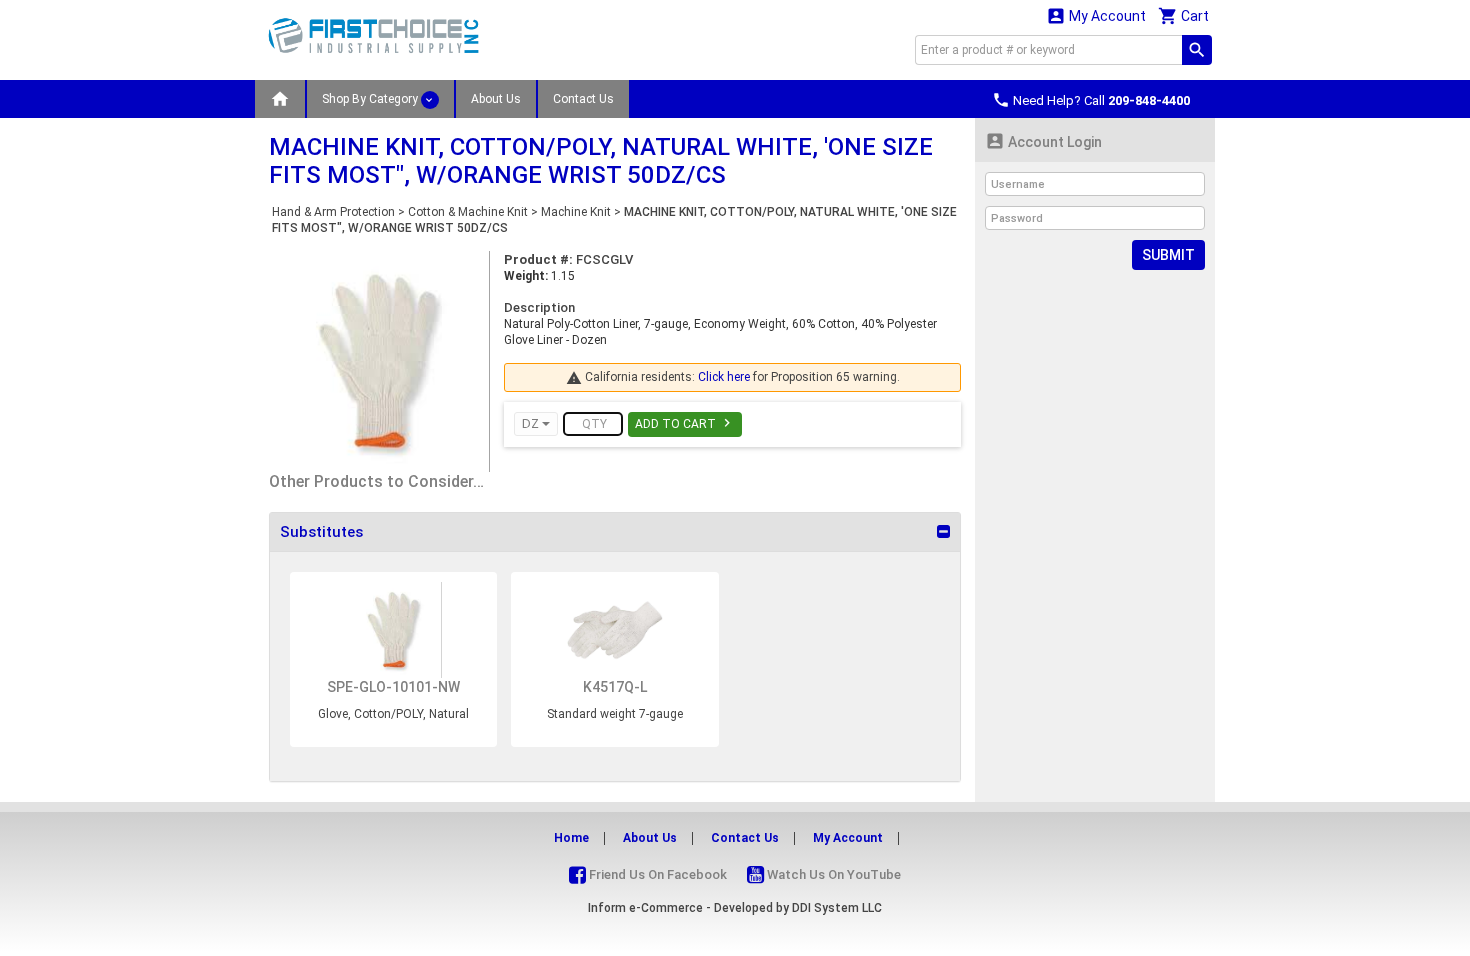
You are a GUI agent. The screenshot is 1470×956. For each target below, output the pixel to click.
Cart (1183, 15)
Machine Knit (576, 212)
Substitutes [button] (321, 532)
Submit (1168, 255)
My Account (1096, 15)
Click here (724, 377)
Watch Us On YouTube (832, 874)
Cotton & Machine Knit (468, 212)
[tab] (615, 532)
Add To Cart (685, 423)
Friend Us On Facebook (656, 874)
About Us (496, 99)
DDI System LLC (837, 908)
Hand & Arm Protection (333, 212)
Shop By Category (371, 99)
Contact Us (583, 99)
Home (571, 838)
